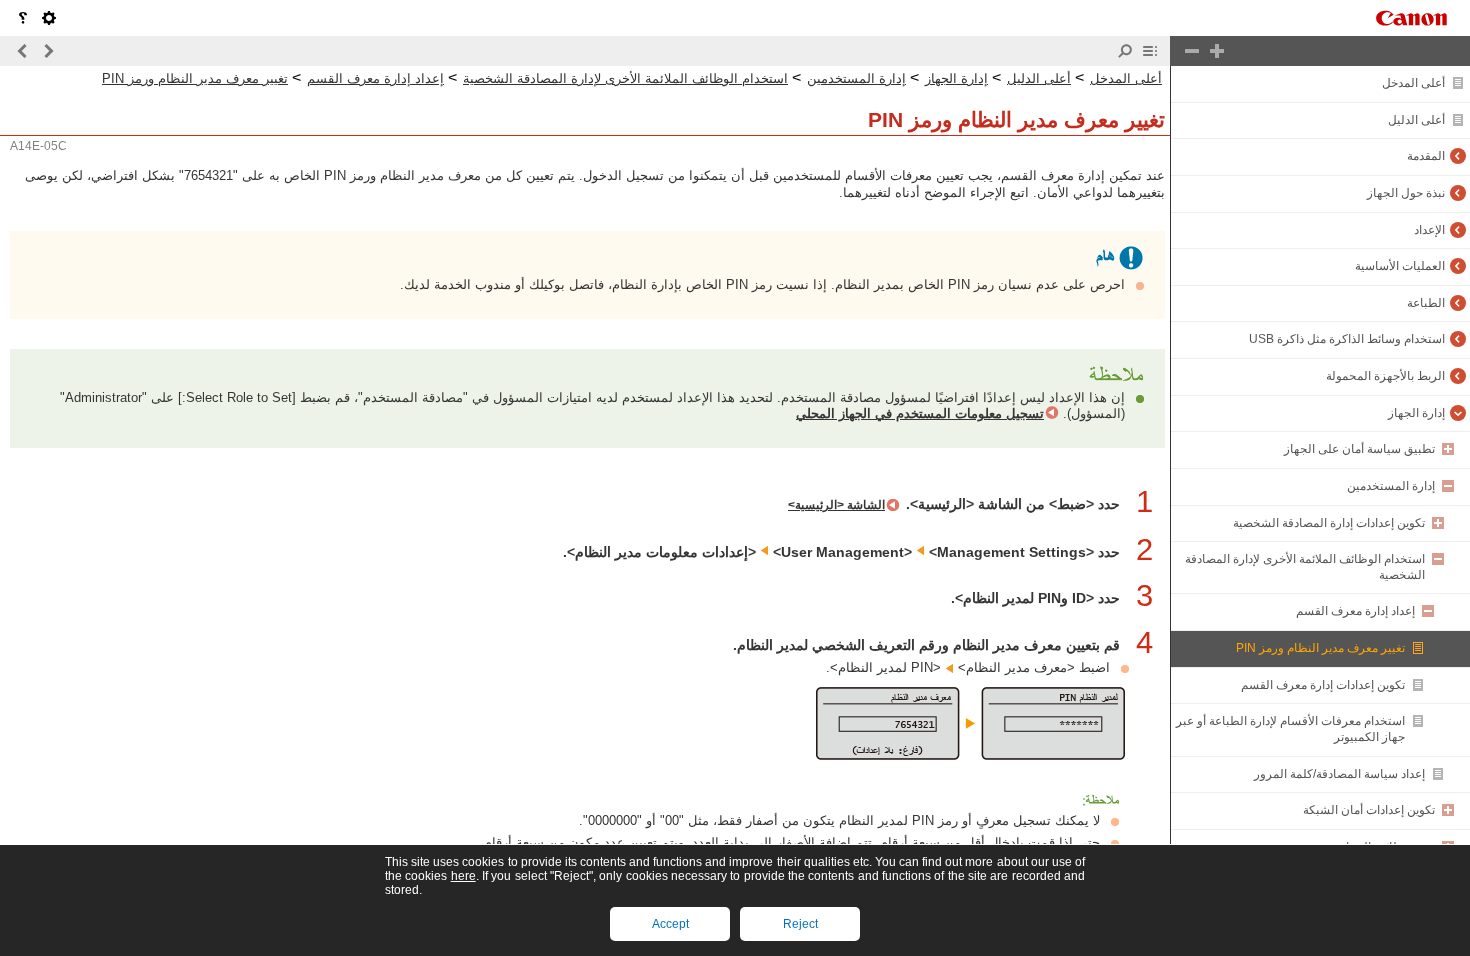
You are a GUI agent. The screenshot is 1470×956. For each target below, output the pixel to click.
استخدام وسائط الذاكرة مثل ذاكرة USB (1347, 339)
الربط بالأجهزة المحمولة (1385, 376)
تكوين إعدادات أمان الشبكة (1369, 810)
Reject (800, 924)
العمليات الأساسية (1400, 266)
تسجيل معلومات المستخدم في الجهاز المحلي (920, 412)
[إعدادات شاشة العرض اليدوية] (49, 18)
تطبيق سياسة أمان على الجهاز (1359, 449)
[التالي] (23, 51)
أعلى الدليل (1416, 120)
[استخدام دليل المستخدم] (23, 18)
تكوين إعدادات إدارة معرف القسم (1323, 685)
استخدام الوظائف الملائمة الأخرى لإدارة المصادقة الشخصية (625, 78)
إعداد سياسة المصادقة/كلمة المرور (1339, 774)
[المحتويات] (1150, 51)
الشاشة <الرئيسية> (836, 505)
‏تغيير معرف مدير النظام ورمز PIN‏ (1320, 648)
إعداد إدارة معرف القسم (1355, 611)
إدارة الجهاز (1416, 413)
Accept (670, 924)
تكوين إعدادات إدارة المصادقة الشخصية (1329, 523)
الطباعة (1426, 303)
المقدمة (1426, 156)
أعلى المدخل (1413, 83)
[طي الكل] (1192, 51)
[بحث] (1125, 51)
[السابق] (48, 51)
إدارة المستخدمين (1391, 486)
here (463, 876)
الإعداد (1429, 230)
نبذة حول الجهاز (1406, 193)
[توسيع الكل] (1217, 51)
